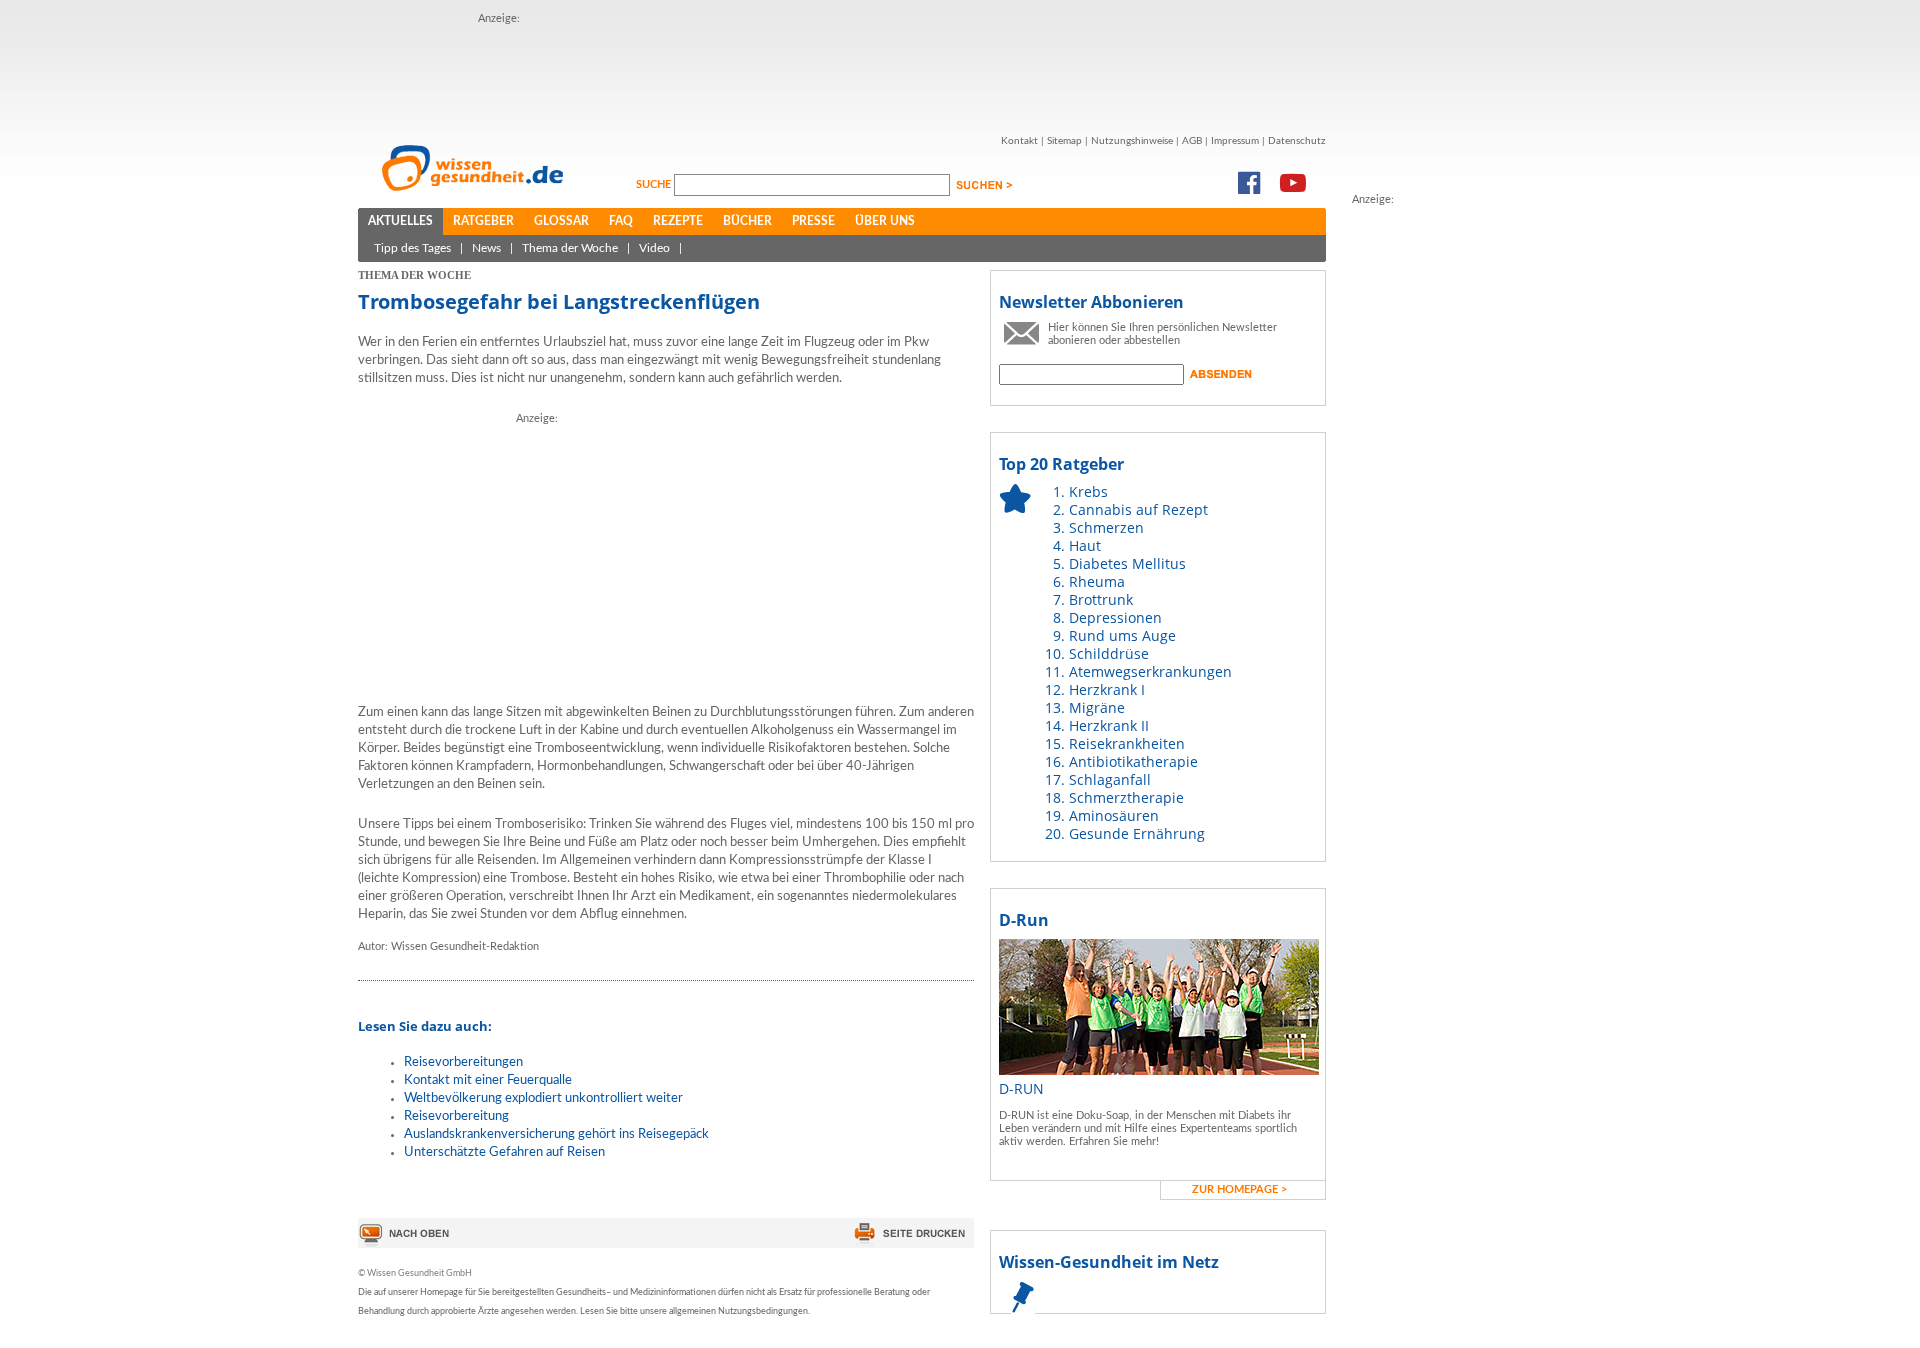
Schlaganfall (1110, 779)
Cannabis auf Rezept (1138, 509)
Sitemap (1064, 141)
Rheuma (1097, 581)
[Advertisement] (842, 73)
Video (654, 248)
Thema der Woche (570, 248)
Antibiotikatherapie (1133, 761)
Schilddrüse (1109, 653)
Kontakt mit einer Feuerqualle (488, 1080)
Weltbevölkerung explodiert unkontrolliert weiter (543, 1098)
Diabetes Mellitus (1127, 563)
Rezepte (678, 221)
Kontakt (1019, 141)
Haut (1085, 545)
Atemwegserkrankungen (1150, 671)
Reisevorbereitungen (463, 1062)
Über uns (885, 221)
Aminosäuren (1114, 815)
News (486, 248)
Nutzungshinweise (1132, 141)
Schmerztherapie (1126, 797)
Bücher (747, 221)
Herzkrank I (1107, 689)
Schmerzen (1106, 527)
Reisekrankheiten (1127, 743)
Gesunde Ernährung (1137, 833)
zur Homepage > (1239, 1189)
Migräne (1097, 707)
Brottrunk (1101, 599)
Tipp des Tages (412, 248)
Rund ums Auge (1122, 635)
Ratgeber (483, 221)
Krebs (1088, 491)
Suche (655, 184)
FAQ (621, 221)
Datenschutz (1297, 141)
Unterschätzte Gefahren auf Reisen (504, 1152)
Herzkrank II (1109, 725)
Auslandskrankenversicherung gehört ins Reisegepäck (556, 1134)
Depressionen (1115, 617)
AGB (1192, 141)
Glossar (561, 221)
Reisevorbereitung (456, 1116)
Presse (813, 221)
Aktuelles (400, 221)
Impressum (1235, 141)
